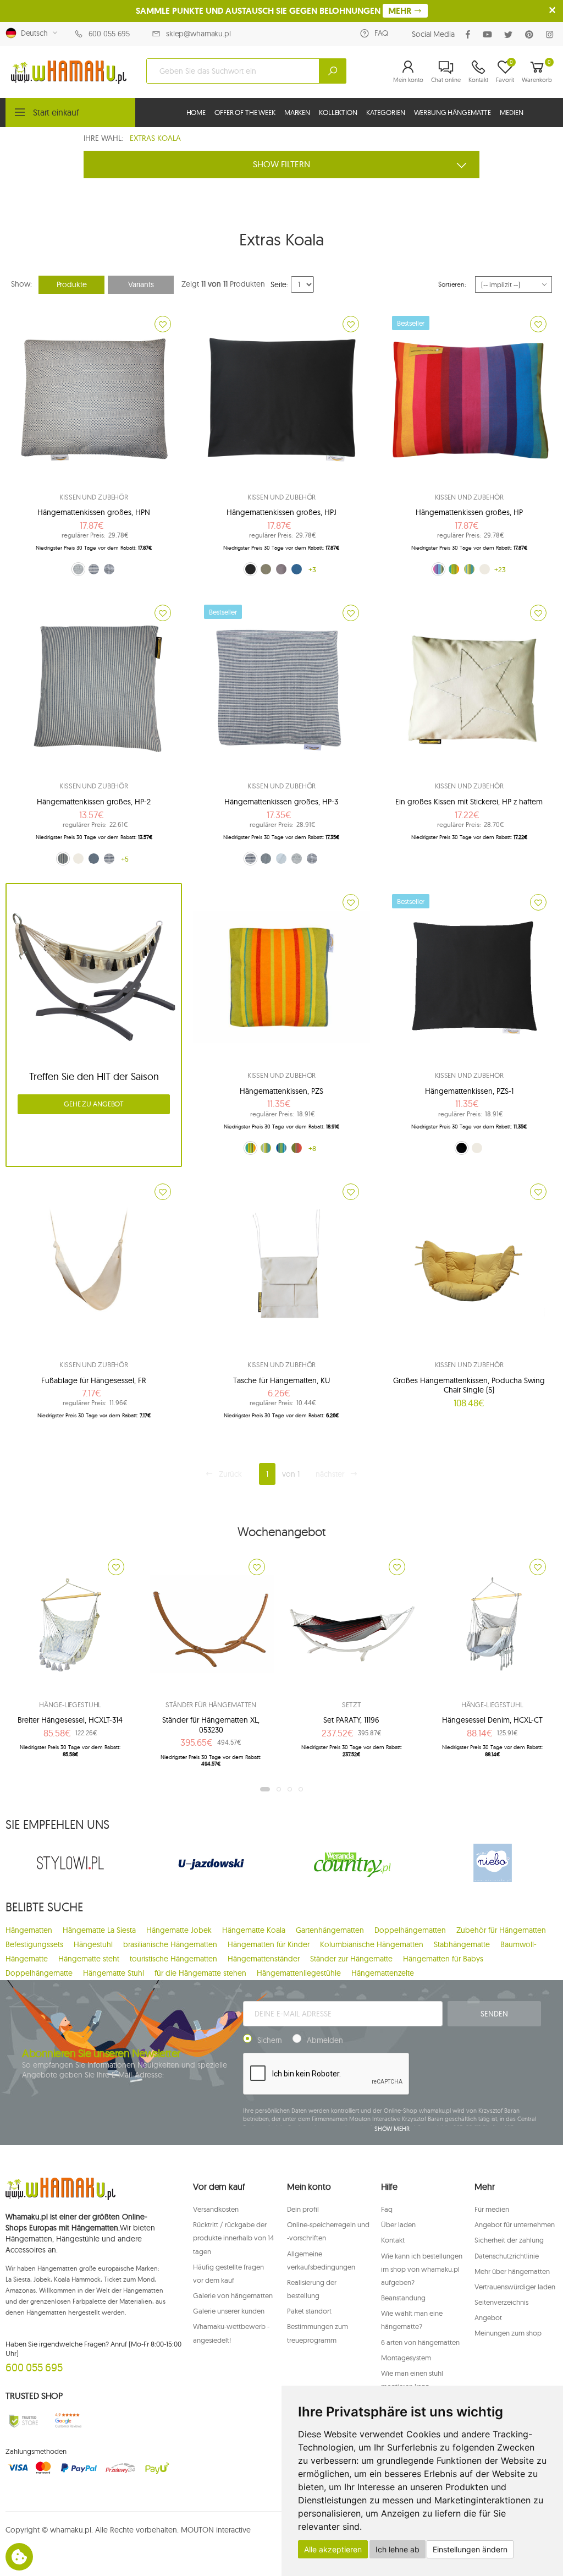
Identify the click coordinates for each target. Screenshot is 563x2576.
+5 (125, 859)
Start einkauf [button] (56, 112)
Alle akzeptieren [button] (333, 2549)
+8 (312, 1148)
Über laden (398, 2224)
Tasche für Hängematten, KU (281, 1380)
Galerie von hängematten (233, 2295)
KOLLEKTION (338, 112)
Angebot (488, 2317)
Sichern (270, 2040)
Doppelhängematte (39, 1973)
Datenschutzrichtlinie (507, 2256)
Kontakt (393, 2240)
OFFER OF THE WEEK (245, 112)
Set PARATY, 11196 (351, 1720)
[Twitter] (510, 34)
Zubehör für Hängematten (501, 1930)
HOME (196, 112)
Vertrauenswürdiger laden (515, 2287)
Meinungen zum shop (508, 2333)
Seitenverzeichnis (501, 2302)
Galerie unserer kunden (229, 2311)
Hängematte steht (89, 1959)
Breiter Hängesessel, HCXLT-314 (70, 1720)
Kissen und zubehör (94, 497)
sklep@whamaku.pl (198, 34)
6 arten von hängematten (420, 2342)
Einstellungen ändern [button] (470, 2549)
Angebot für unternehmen (515, 2224)
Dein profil (303, 2209)
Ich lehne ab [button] (398, 2549)
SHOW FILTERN (281, 164)
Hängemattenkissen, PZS (281, 1091)
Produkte (72, 284)
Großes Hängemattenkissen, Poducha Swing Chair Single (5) (469, 1385)
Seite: (279, 284)
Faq (387, 2209)
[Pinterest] (531, 34)
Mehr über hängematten (512, 2271)
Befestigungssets (34, 1944)
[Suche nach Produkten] (333, 71)
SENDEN (494, 2014)
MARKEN (297, 112)
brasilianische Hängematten (170, 1944)
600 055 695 (109, 34)
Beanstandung (403, 2298)
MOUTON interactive (216, 2530)
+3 (312, 569)
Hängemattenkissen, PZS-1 (469, 1091)
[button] (408, 71)
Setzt (351, 1704)
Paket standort (309, 2311)
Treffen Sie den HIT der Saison (94, 1076)
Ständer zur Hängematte (351, 1959)
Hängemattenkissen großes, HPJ (281, 512)
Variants (141, 284)
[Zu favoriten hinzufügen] (163, 324)
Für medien (492, 2209)
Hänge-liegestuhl (70, 1704)
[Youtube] (490, 34)
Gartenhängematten (330, 1930)
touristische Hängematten (173, 1959)
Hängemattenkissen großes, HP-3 (281, 802)
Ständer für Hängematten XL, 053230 (211, 1725)
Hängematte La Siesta (99, 1930)
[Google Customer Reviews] (70, 2421)
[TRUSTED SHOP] (23, 2421)
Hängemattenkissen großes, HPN (94, 512)
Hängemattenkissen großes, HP (469, 512)
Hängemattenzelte (383, 1973)
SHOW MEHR (392, 2129)
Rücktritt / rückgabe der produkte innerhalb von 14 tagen (233, 2238)
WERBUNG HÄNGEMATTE (453, 112)
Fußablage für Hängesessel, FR (94, 1380)
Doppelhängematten (410, 1930)
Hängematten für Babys (443, 1959)
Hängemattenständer (264, 1959)
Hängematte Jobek (179, 1930)
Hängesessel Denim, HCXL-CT (492, 1720)
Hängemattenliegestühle (299, 1973)
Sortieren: (452, 284)
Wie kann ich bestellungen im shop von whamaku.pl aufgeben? (422, 2269)
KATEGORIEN (386, 112)
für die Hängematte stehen (200, 1973)
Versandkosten (216, 2209)
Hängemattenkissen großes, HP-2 (94, 802)
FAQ (381, 33)
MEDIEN (511, 112)
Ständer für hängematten (211, 1704)
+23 (500, 569)
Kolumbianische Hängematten (372, 1944)
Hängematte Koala (254, 1930)
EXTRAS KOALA (155, 138)
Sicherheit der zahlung (509, 2240)
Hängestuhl (93, 1944)
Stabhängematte (462, 1944)
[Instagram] (552, 34)
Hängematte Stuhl (114, 1973)
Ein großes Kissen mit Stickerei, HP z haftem (469, 802)
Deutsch (32, 33)
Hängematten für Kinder (269, 1944)
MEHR (401, 11)
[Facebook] (470, 34)
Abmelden (325, 2040)
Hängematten (29, 1930)
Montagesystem (406, 2358)
